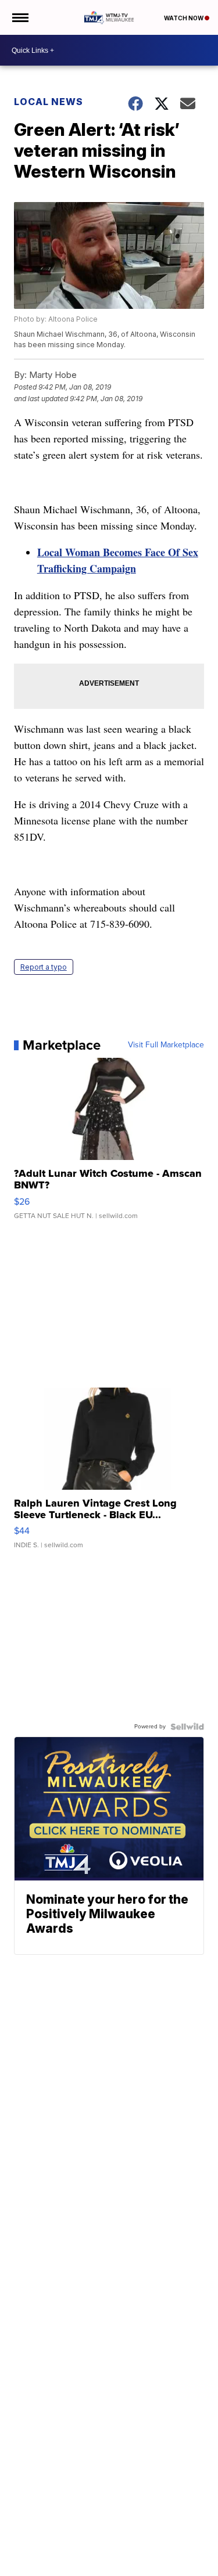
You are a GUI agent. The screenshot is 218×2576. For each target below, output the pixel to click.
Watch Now (184, 18)
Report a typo (44, 967)
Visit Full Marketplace (166, 1045)
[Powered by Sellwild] (187, 1727)
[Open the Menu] (19, 17)
